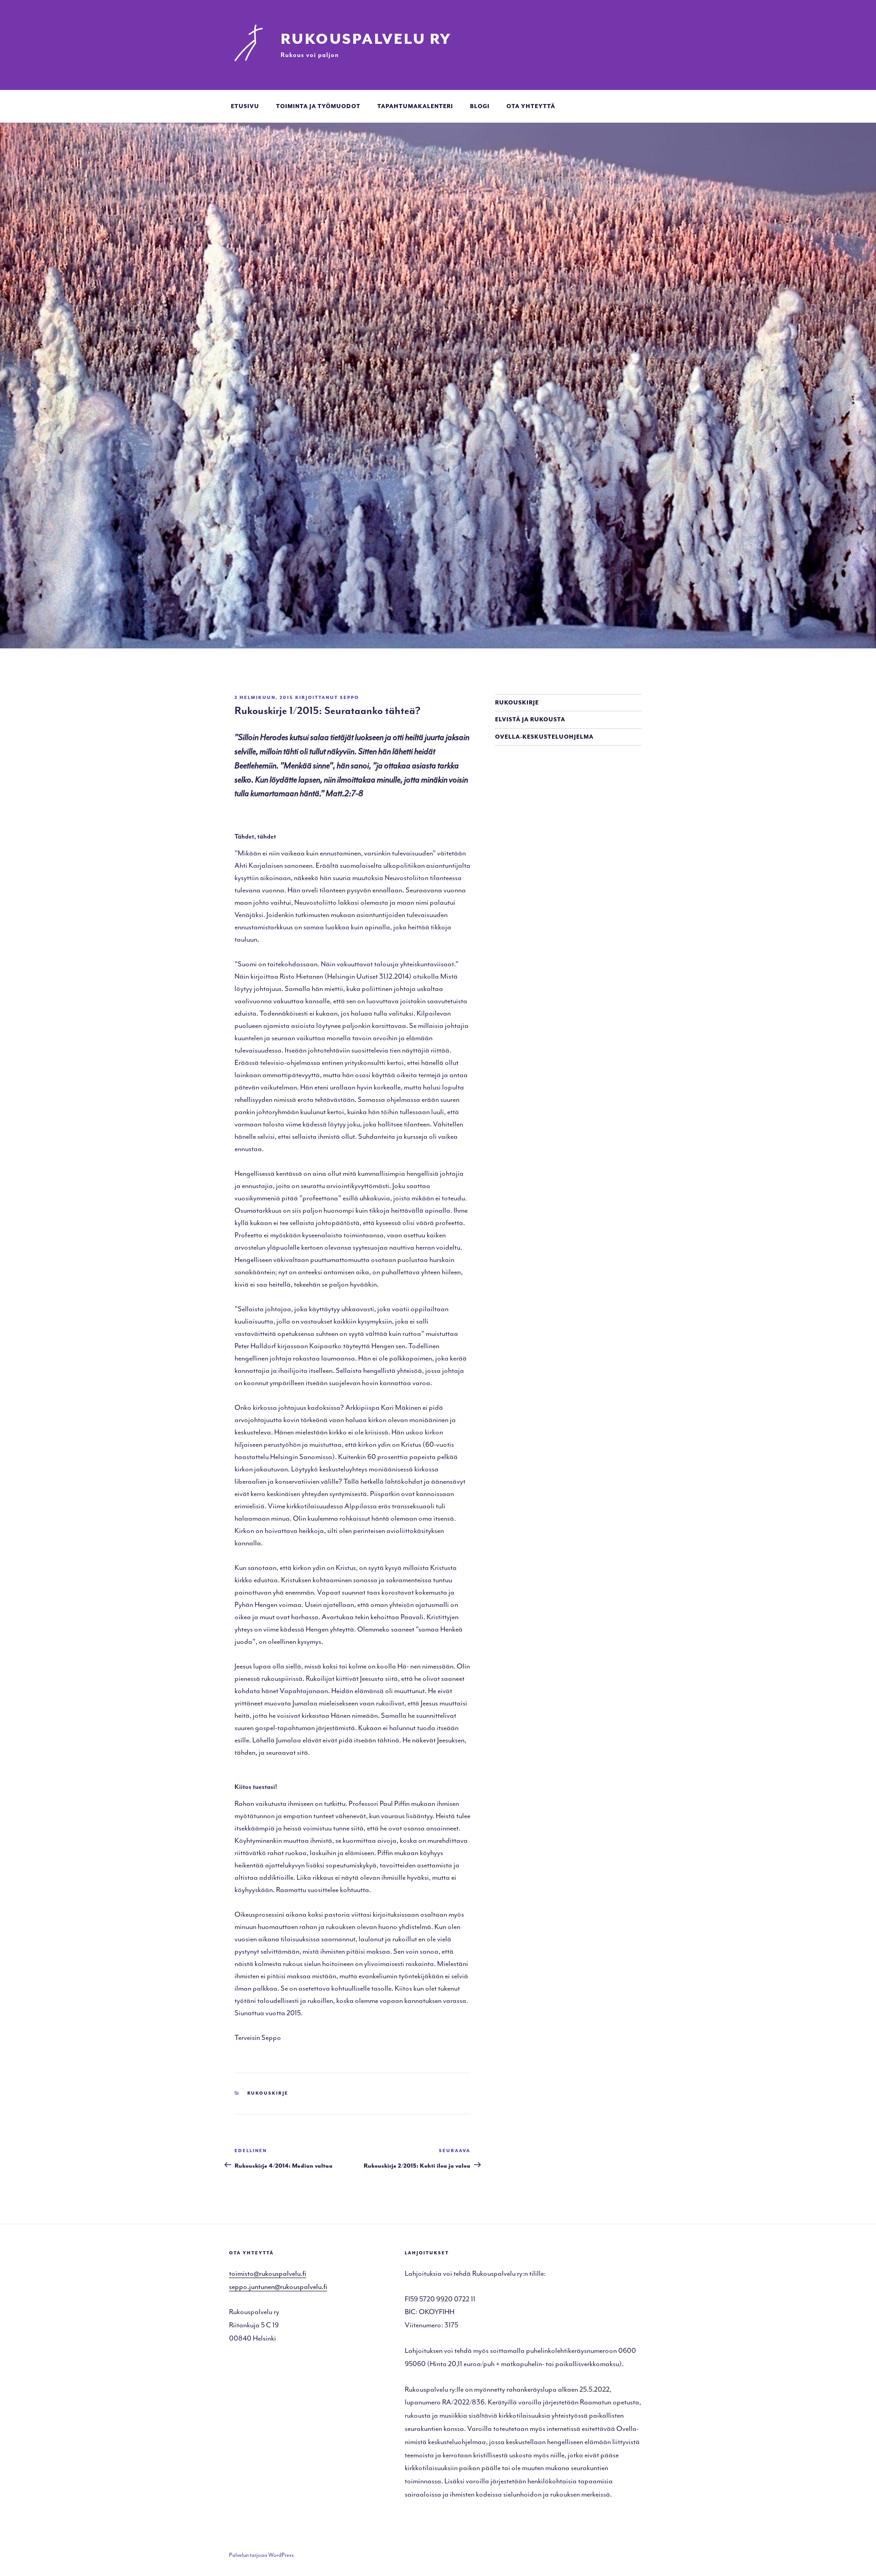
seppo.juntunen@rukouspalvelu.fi (278, 2287)
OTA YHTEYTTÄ (531, 106)
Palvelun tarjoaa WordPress (261, 2555)
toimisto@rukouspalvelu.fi (268, 2274)
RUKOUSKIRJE (517, 703)
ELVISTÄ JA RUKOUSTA (530, 720)
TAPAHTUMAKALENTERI (415, 106)
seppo (349, 698)
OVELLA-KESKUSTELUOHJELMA (544, 737)
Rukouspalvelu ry (366, 39)
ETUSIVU (245, 106)
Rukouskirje (268, 2093)
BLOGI (480, 106)
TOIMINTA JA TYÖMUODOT (318, 106)
